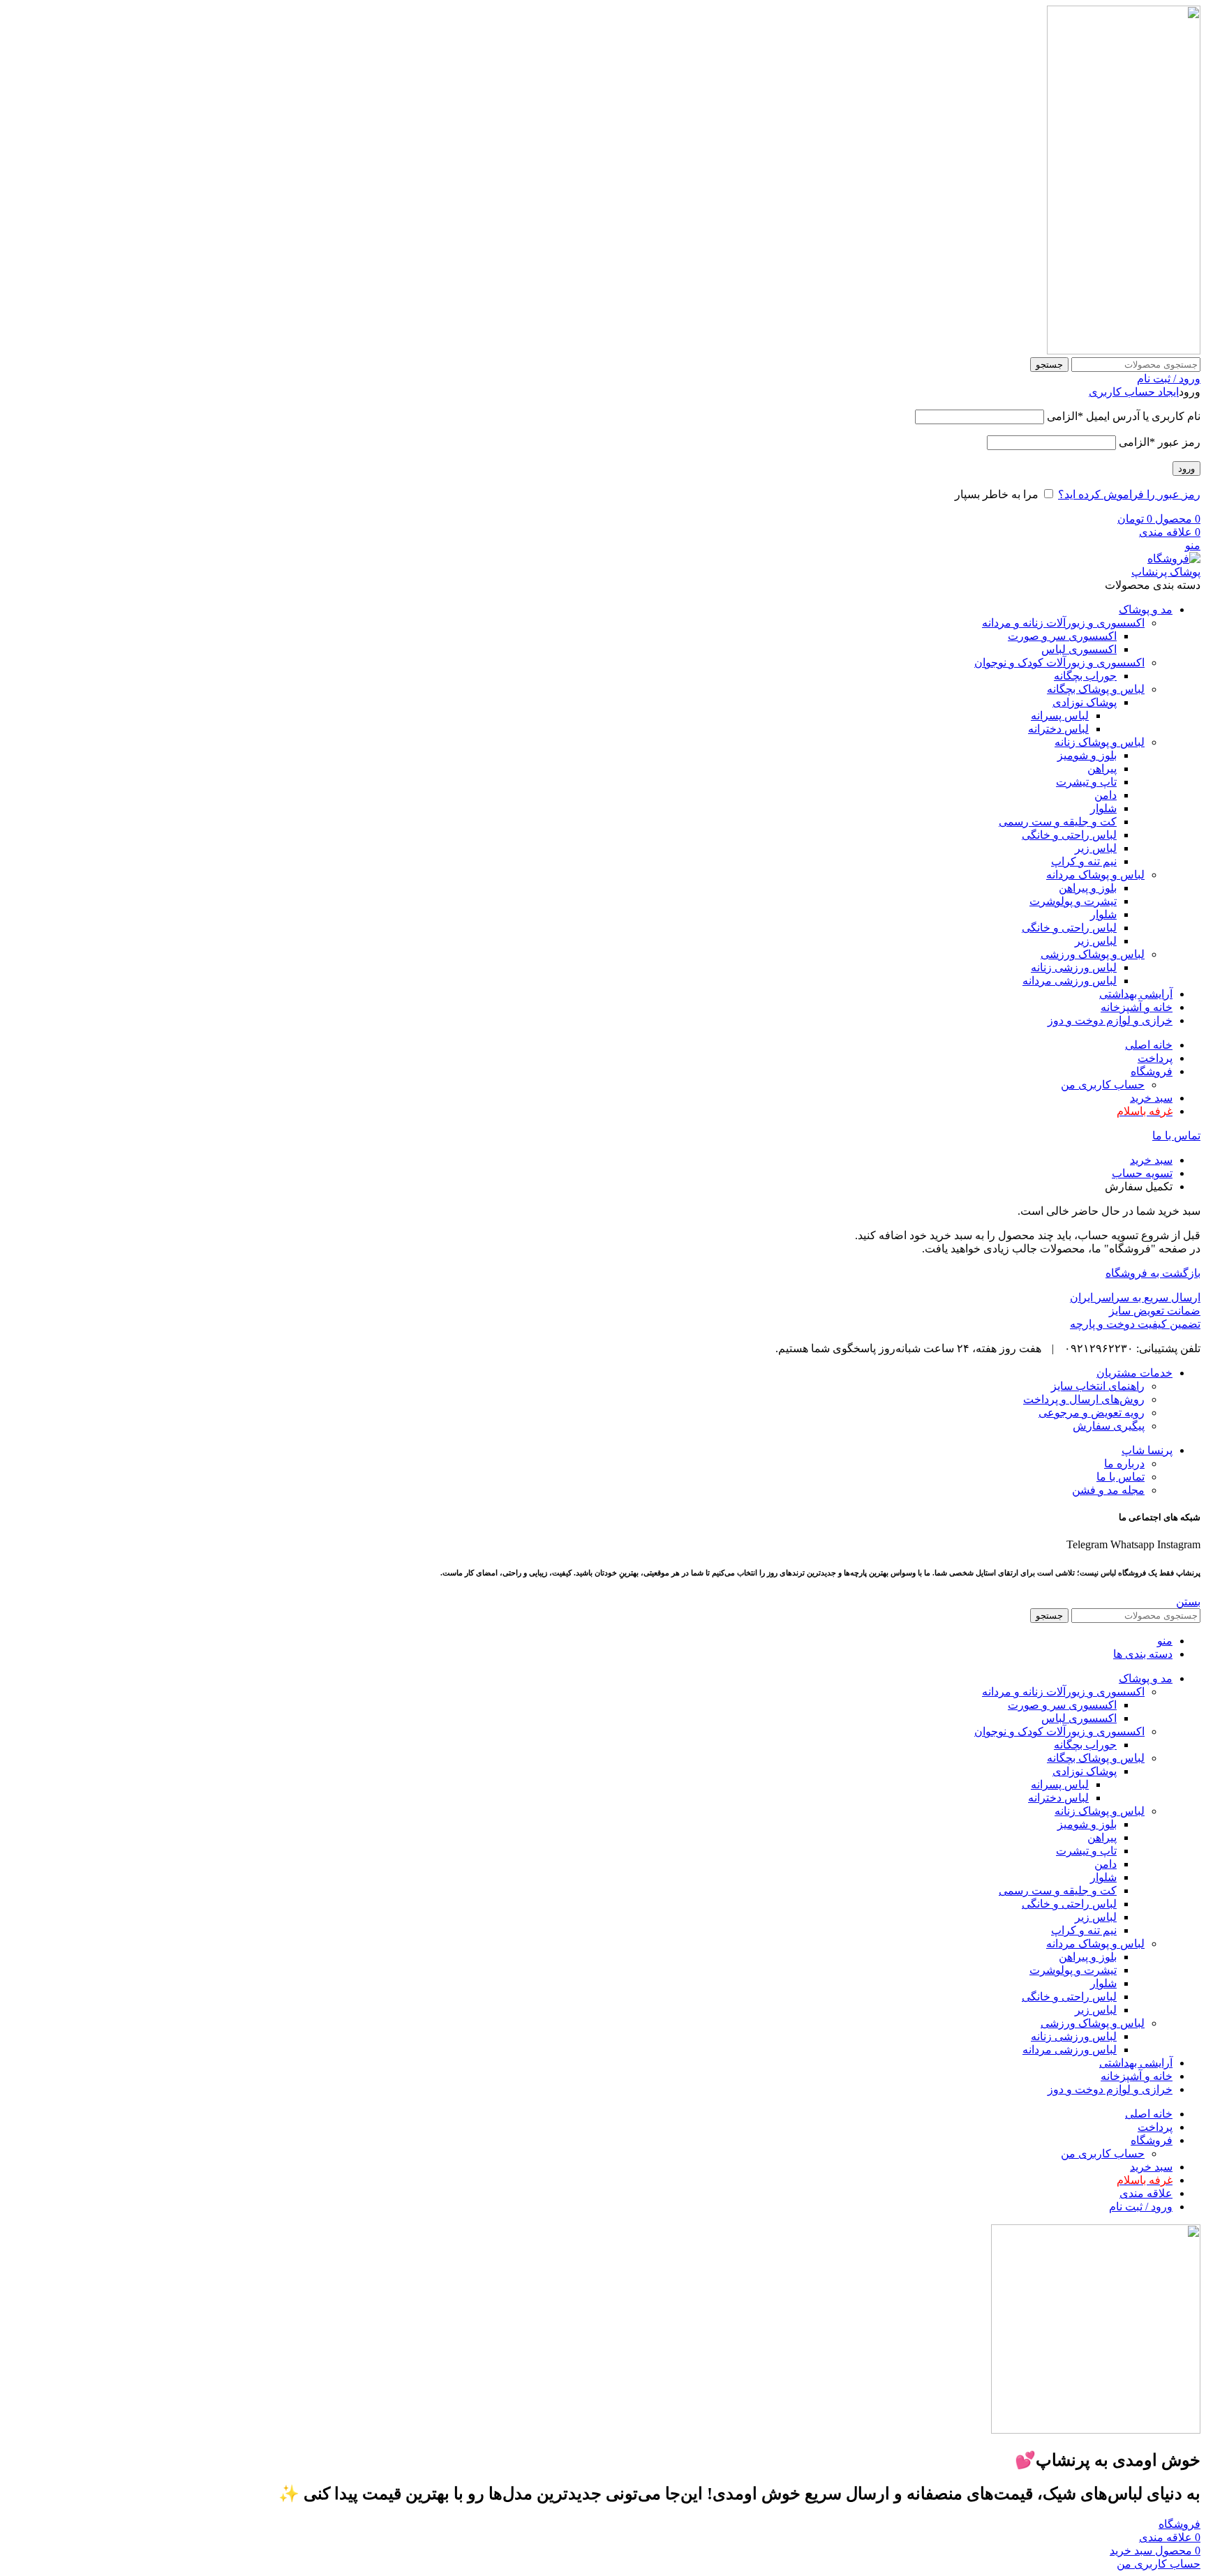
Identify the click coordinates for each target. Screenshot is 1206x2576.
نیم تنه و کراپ (1084, 861)
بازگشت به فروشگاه (1153, 1273)
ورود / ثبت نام (1141, 2207)
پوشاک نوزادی (1085, 702)
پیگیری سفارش (1109, 1426)
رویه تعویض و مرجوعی (1092, 1413)
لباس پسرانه (1060, 716)
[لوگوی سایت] (1124, 351)
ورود (1186, 469)
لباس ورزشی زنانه (1074, 967)
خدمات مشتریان (1134, 1373)
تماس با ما (1176, 1136)
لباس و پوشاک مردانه (1095, 875)
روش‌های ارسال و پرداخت (1084, 1399)
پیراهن (1102, 769)
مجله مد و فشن (1108, 1490)
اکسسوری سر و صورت (1062, 636)
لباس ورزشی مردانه (1070, 981)
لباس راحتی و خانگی (1069, 835)
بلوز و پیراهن (1088, 888)
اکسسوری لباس (1079, 649)
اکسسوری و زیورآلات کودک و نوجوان (1059, 662)
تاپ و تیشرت (1086, 782)
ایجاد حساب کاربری (1134, 392)
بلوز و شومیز (1087, 755)
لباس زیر (1096, 848)
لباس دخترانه (1058, 729)
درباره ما (1124, 1463)
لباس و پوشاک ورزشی (1093, 954)
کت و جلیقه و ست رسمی (1058, 822)
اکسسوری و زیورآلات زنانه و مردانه (1063, 623)
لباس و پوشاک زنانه (1100, 742)
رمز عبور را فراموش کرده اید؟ (1129, 494)
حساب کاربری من (1103, 1085)
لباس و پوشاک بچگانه (1096, 689)
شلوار (1103, 808)
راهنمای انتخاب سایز (1098, 1386)
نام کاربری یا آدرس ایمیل (1124, 416)
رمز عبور (1160, 442)
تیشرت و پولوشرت (1073, 901)
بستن (1188, 1602)
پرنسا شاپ (1147, 1450)
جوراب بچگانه (1085, 676)
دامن (1105, 795)
